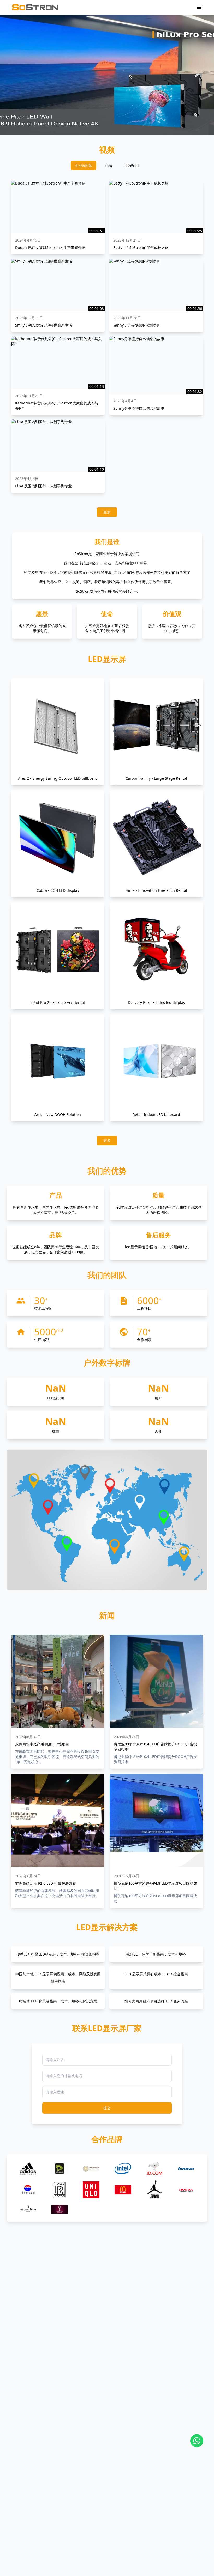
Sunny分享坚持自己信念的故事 (139, 408)
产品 (108, 165)
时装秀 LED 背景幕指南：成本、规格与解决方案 (58, 2001)
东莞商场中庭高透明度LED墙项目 (42, 1744)
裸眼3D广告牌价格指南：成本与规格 (156, 1954)
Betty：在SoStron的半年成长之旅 (141, 247)
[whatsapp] (197, 2441)
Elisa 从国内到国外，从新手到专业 (43, 486)
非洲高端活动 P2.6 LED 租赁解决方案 (46, 1883)
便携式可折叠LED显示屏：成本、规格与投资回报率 (58, 1954)
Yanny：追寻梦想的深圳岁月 (137, 325)
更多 (107, 512)
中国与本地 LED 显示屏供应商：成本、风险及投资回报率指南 (58, 1978)
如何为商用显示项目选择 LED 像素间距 (156, 2001)
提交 (107, 2108)
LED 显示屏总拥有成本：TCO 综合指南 (156, 1974)
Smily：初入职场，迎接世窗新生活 (44, 325)
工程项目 (132, 165)
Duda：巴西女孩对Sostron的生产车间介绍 (50, 247)
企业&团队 (84, 165)
